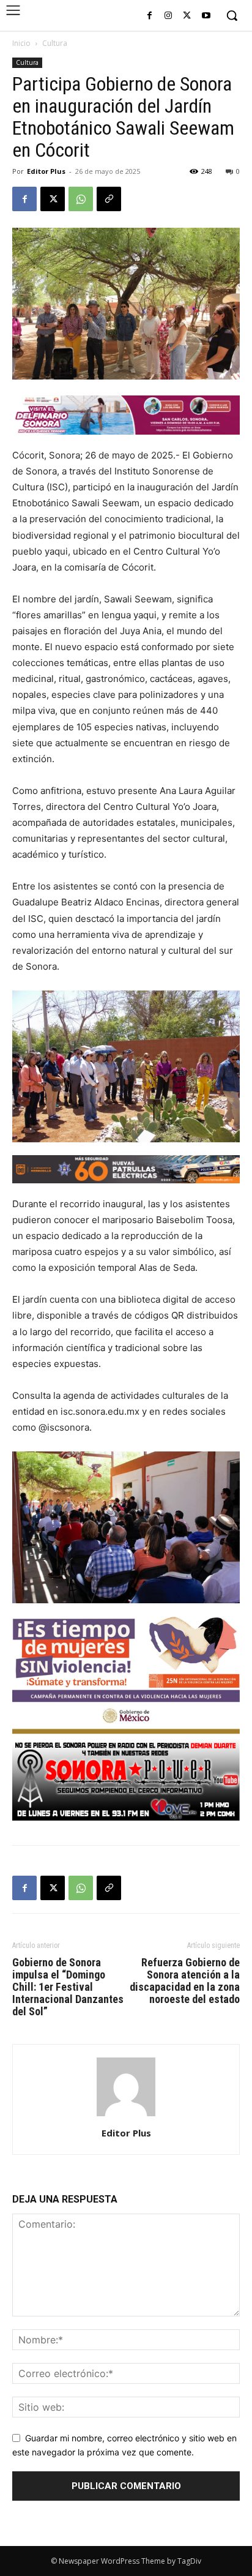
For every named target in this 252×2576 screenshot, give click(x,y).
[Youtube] (206, 16)
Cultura (55, 43)
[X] (187, 16)
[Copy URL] (109, 199)
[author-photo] (126, 2116)
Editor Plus (46, 171)
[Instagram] (169, 16)
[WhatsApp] (81, 199)
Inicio (21, 43)
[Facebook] (150, 16)
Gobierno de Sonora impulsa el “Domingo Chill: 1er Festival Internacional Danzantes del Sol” (68, 1987)
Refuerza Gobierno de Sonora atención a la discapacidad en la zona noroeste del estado (185, 1981)
